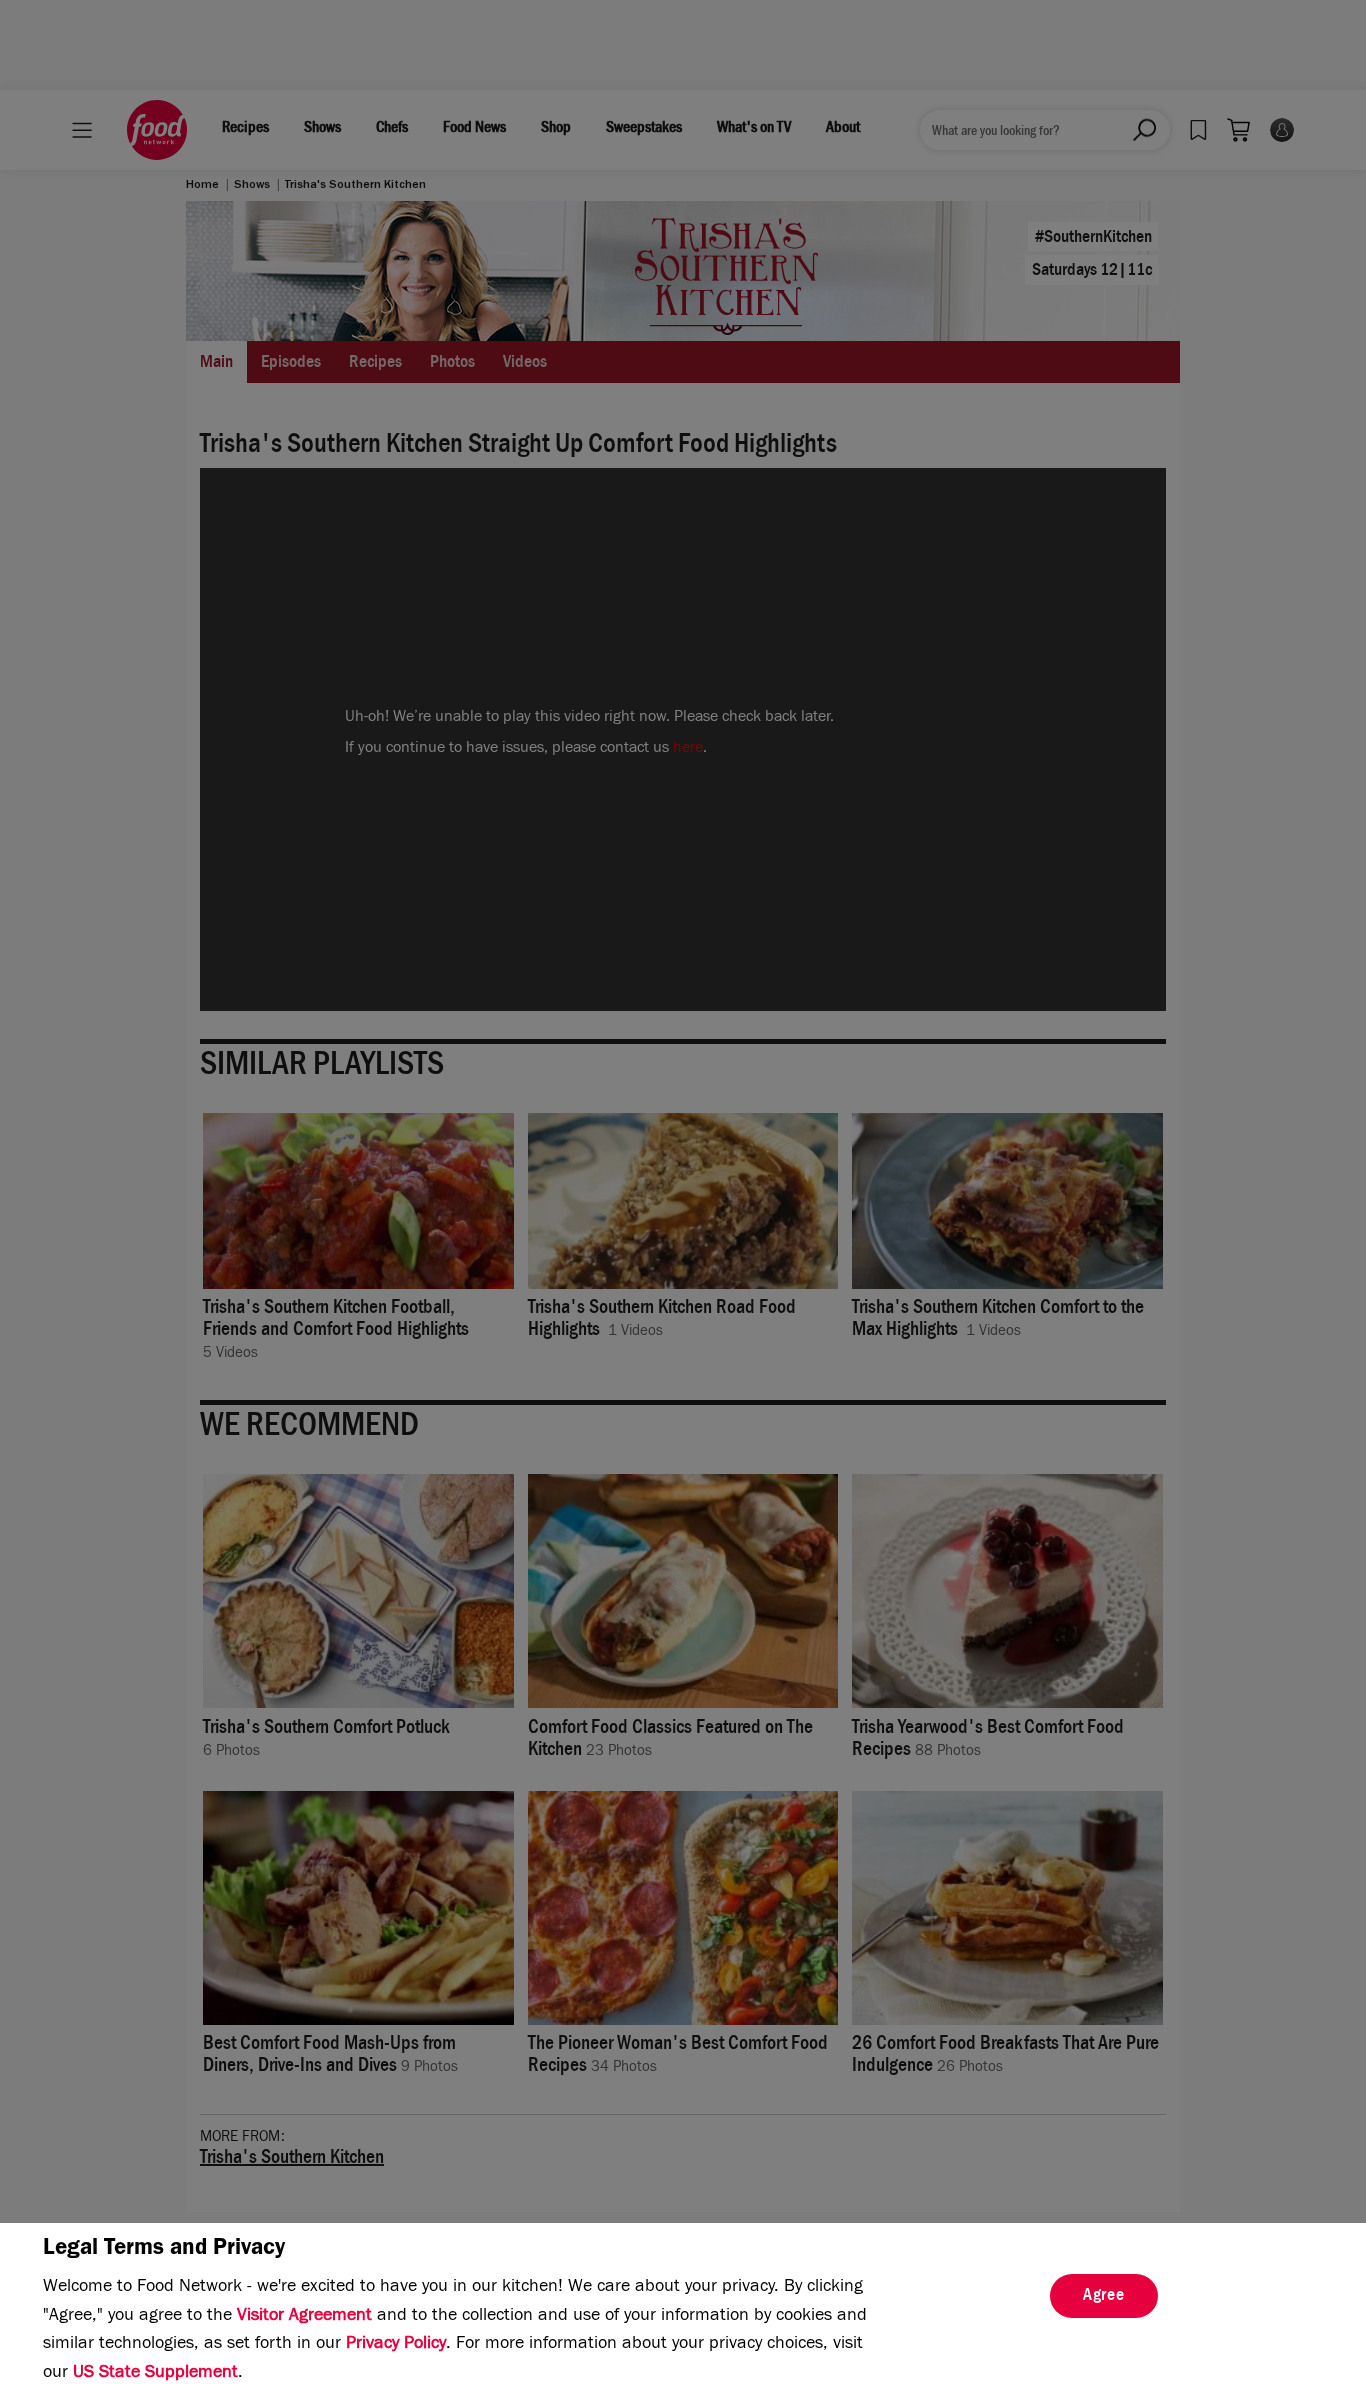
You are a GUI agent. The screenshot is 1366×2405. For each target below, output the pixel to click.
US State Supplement (155, 2374)
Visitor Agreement (304, 2317)
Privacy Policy (396, 2345)
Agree (1104, 2297)
